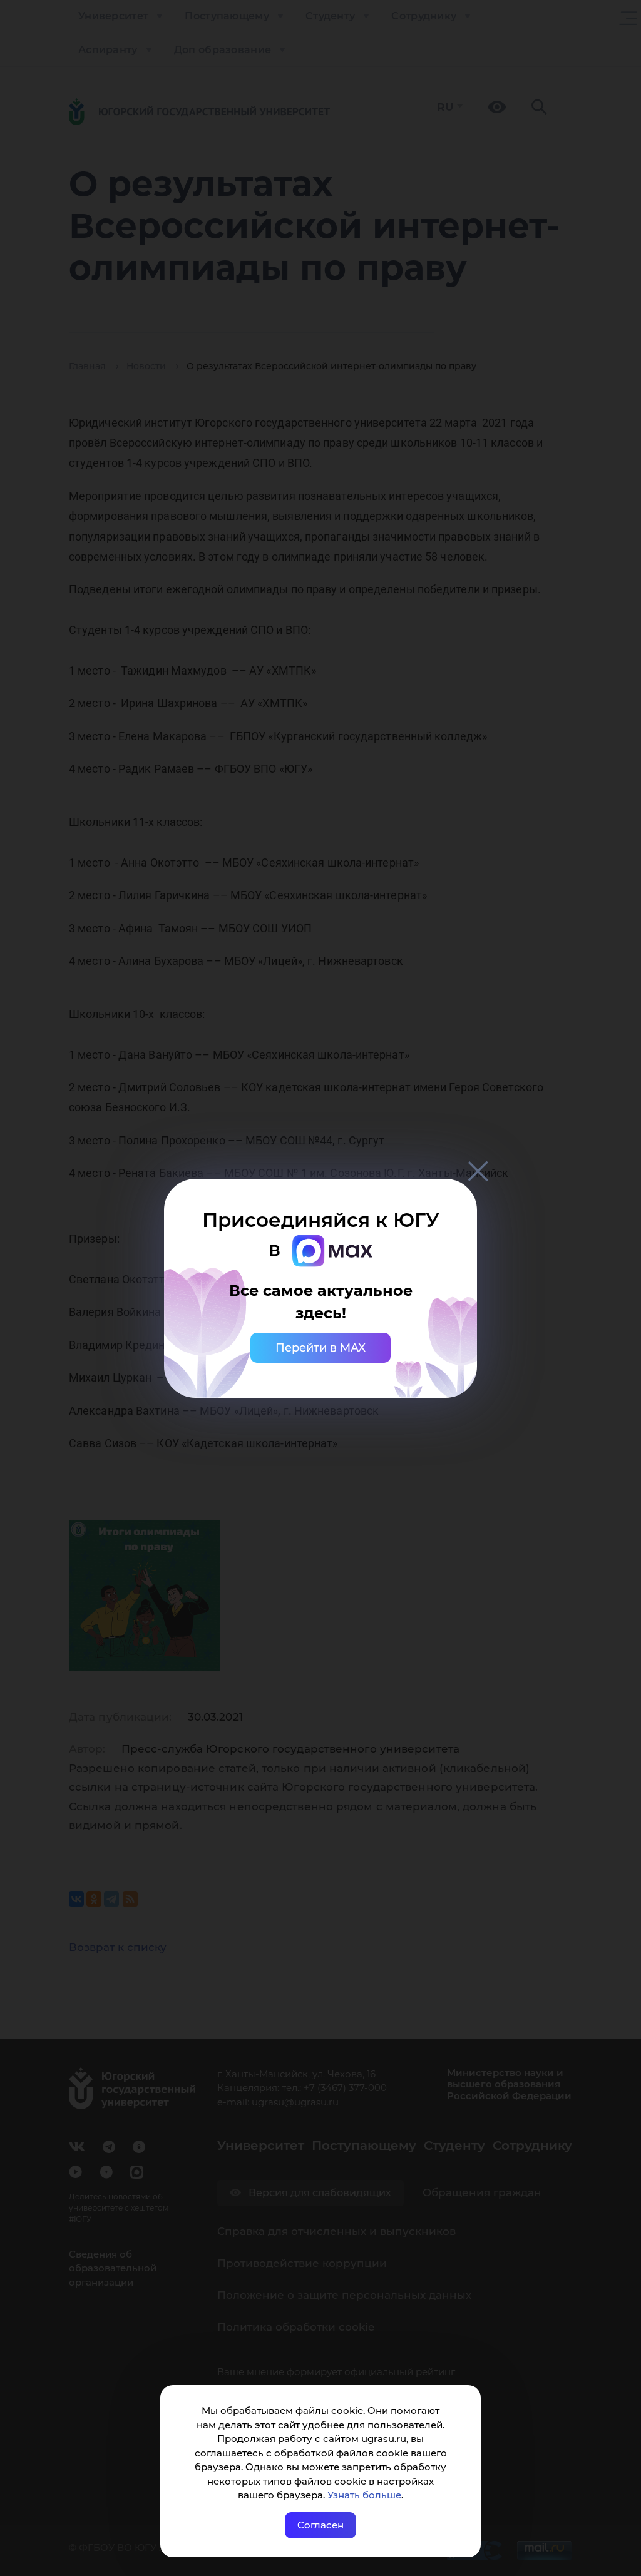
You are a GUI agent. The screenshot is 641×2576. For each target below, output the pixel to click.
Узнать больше (364, 2495)
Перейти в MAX (320, 1348)
